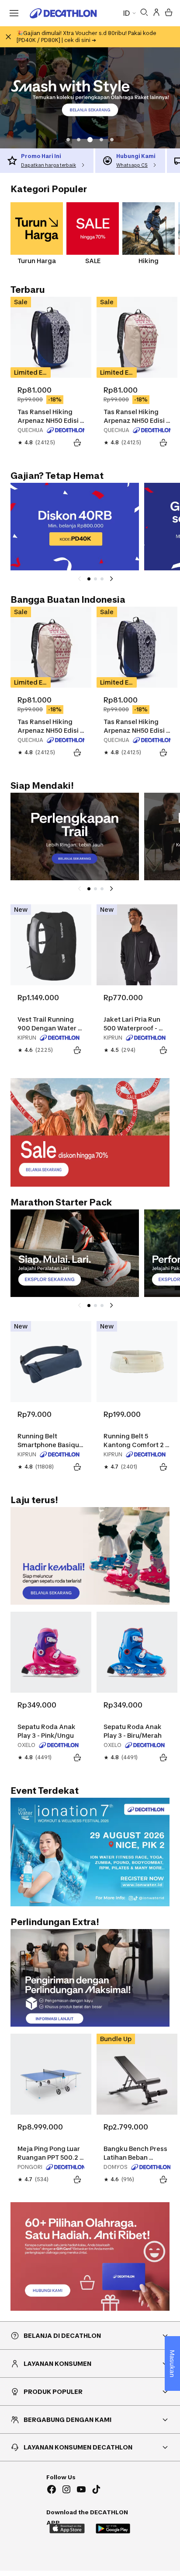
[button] (68, 140)
